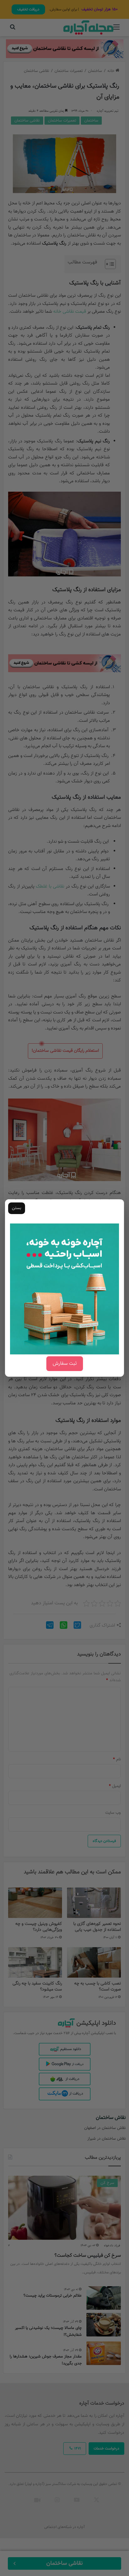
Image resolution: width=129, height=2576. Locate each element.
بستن (17, 1208)
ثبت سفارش (65, 1364)
